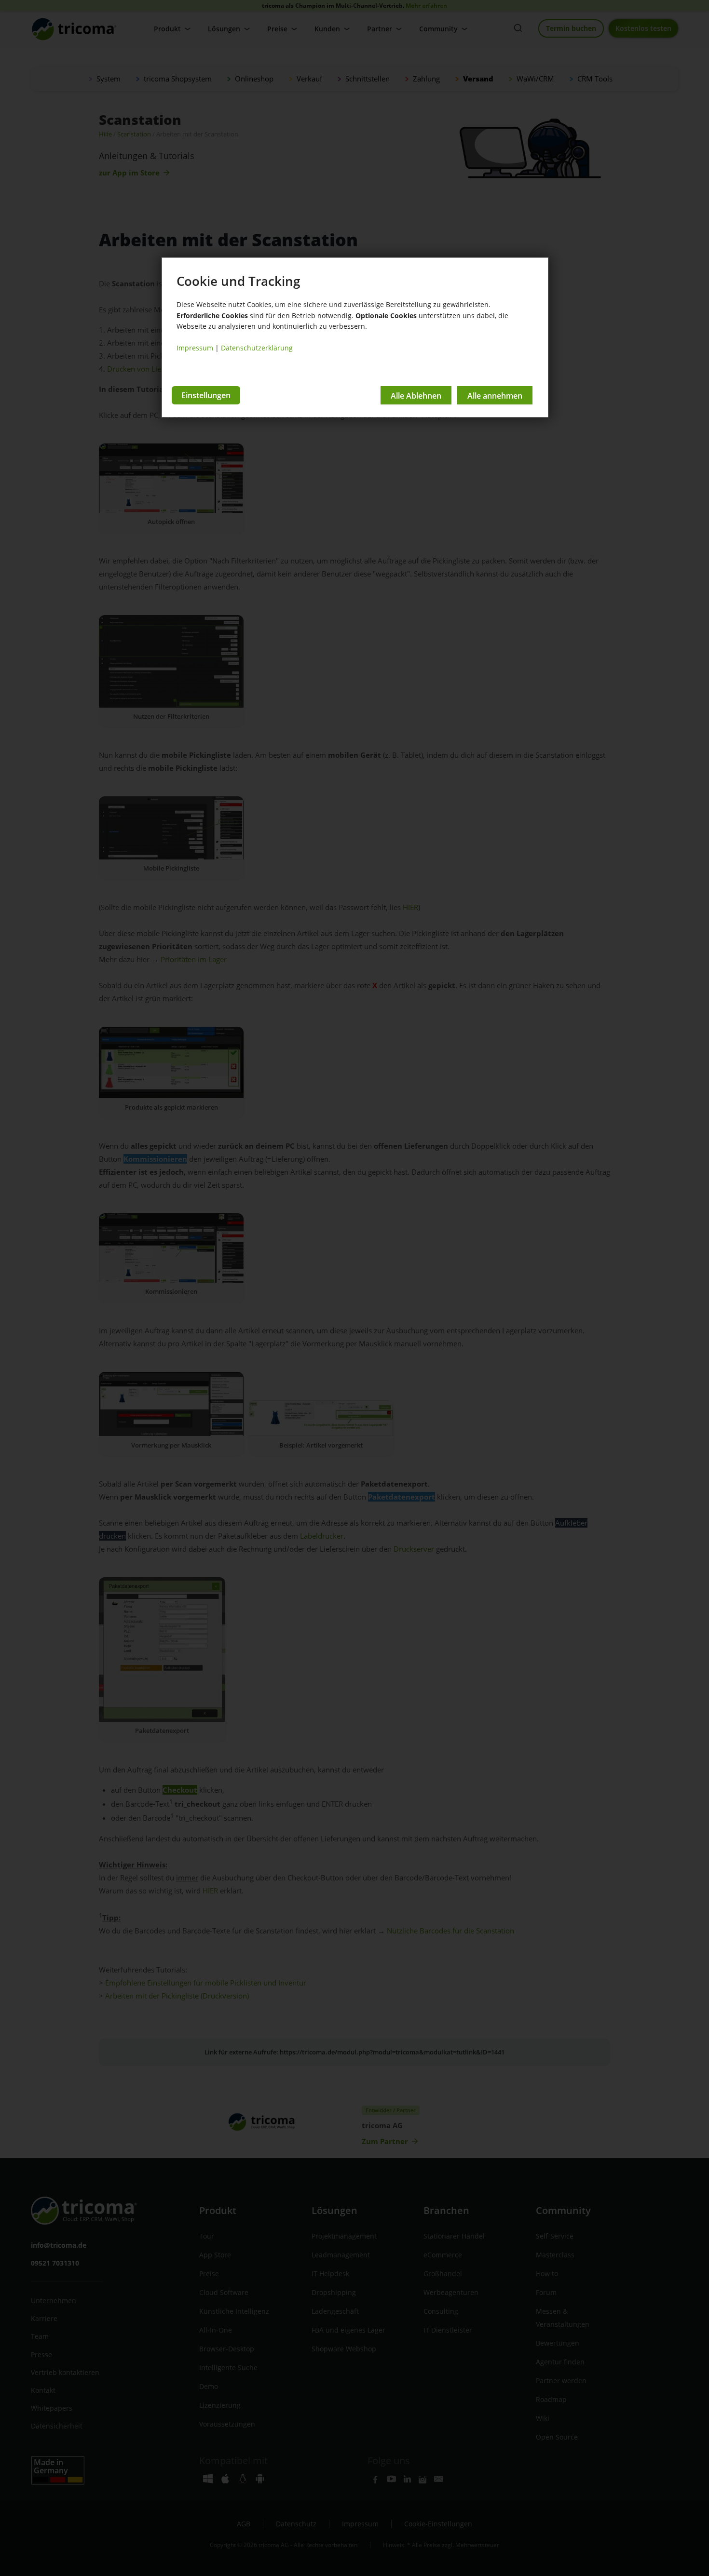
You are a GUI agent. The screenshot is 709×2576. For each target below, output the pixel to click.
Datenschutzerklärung (257, 348)
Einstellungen (206, 395)
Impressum (195, 348)
